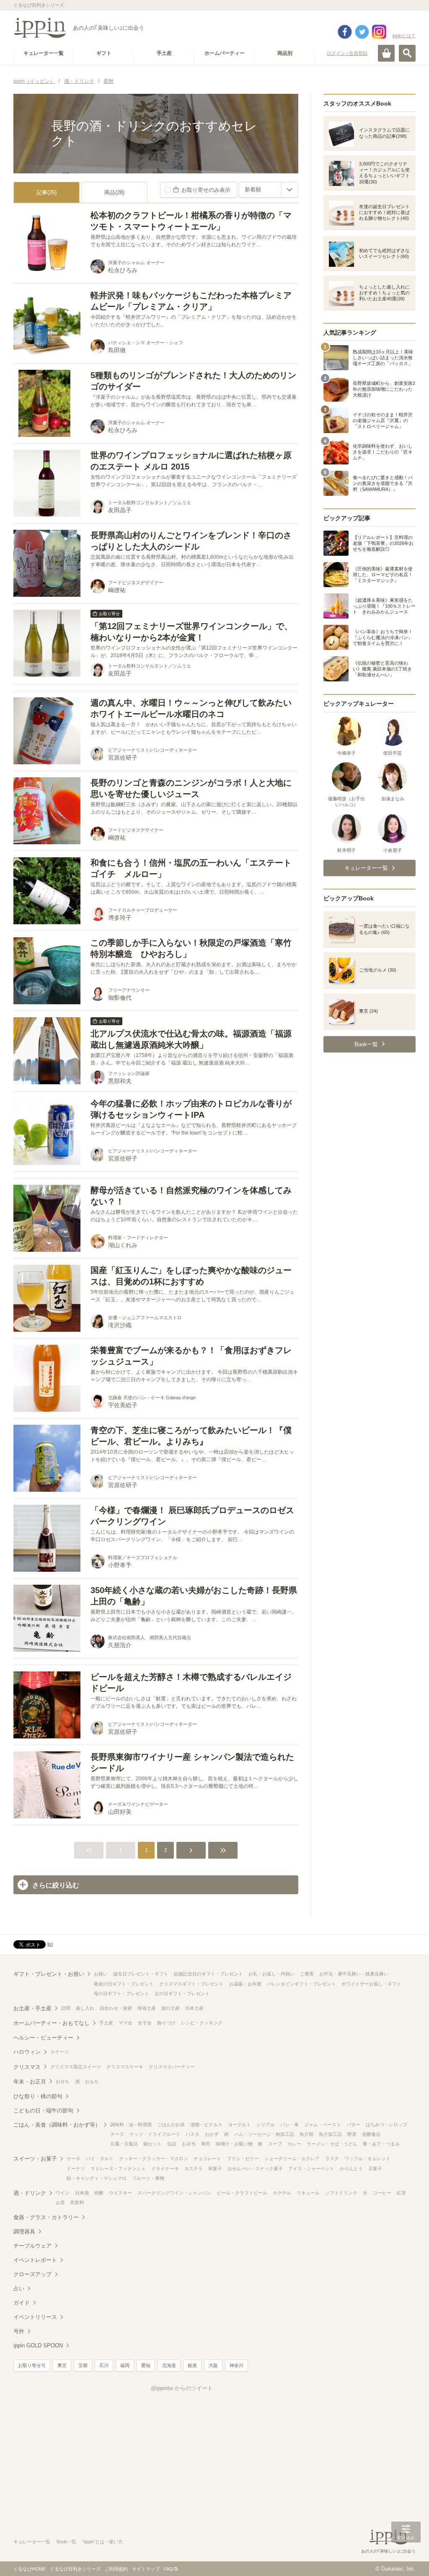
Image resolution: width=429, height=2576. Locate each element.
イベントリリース (35, 2317)
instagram (379, 32)
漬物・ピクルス (206, 2125)
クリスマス (27, 2067)
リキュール (308, 2193)
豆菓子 (375, 2169)
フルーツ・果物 (148, 2178)
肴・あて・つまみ (381, 2144)
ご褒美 (307, 1974)
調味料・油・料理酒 (131, 2125)
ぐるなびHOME (30, 2569)
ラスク (332, 2158)
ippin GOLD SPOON (38, 2345)
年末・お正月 (30, 2082)
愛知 (146, 2365)
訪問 (66, 2008)
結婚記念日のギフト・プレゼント (208, 1974)
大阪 (213, 2365)
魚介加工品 (330, 2134)
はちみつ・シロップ (386, 2125)
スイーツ (59, 2052)
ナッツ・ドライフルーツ (155, 2134)
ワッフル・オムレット (367, 2158)
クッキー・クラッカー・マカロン (154, 2158)
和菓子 (215, 2169)
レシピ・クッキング (202, 2023)
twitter (362, 32)
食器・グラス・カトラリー (46, 2217)
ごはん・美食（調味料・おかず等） (57, 2125)
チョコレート (207, 2158)
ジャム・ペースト (323, 2125)
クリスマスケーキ (125, 2067)
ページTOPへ (406, 2557)
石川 (104, 2365)
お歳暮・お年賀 (245, 1984)
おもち (92, 2081)
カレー (294, 2144)
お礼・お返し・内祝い (271, 1974)
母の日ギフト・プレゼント (121, 1993)
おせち (63, 2081)
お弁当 (189, 2144)
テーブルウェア (32, 2246)
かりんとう (351, 2169)
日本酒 (82, 2193)
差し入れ (85, 2008)
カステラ (194, 2169)
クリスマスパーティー (172, 2067)
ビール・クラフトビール (242, 2193)
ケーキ (74, 2158)
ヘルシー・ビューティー (43, 2038)
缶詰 (172, 2144)
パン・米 (289, 2125)
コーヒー (382, 2193)
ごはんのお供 (171, 2125)
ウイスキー (120, 2193)
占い (19, 2288)
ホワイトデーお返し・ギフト (371, 1984)
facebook (345, 32)
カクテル (282, 2193)
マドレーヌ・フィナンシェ (118, 2169)
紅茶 (401, 2193)
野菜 (352, 2134)
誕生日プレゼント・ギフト (141, 1974)
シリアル (266, 2125)
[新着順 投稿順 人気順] (269, 190)
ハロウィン (27, 2052)
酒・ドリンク (30, 2193)
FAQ (168, 2569)
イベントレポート (35, 2260)
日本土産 (194, 2008)
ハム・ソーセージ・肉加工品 (264, 2134)
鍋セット (152, 2144)
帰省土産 (147, 2008)
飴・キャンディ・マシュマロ (97, 2178)
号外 (19, 2331)
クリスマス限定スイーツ (76, 2067)
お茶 (60, 2202)
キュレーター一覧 (32, 2542)
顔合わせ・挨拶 (116, 2008)
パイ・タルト (100, 2158)
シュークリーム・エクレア (292, 2158)
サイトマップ (146, 2569)
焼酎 (99, 2193)
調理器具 (24, 2232)
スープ (275, 2144)
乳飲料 (77, 2202)
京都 (83, 2365)
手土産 (106, 2023)
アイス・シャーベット (311, 2169)
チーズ (117, 2134)
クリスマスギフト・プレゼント (191, 1984)
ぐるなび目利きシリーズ (75, 2569)
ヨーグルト (239, 2125)
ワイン (63, 2193)
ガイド (22, 2303)
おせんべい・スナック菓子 (255, 2169)
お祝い (101, 1974)
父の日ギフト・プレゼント (182, 1993)
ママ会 (125, 2023)
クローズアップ (32, 2274)
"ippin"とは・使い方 (103, 2542)
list (50, 1944)
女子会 (145, 2023)
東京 (62, 2365)
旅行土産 (171, 2008)
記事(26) (47, 192)
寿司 (206, 2144)
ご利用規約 (116, 2569)
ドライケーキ (165, 2169)
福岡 (125, 2365)
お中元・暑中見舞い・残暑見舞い (354, 1974)
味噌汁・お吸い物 (234, 2144)
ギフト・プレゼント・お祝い (49, 1974)
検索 (407, 53)
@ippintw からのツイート (182, 2388)
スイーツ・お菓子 (35, 2159)
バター (353, 2125)
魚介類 (306, 2134)
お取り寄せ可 (32, 2365)
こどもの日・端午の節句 (43, 2111)
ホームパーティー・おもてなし (52, 2023)
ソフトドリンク (341, 2193)
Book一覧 (66, 2542)
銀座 (192, 2365)
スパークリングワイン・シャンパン (174, 2193)
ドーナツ (76, 2169)
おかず (212, 2134)
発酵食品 (371, 2134)
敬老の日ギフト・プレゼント (124, 1984)
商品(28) (114, 192)
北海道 (169, 2365)
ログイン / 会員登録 (347, 53)
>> (223, 1850)
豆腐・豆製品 (124, 2144)
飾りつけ (166, 2023)
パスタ (193, 2134)
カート (386, 53)
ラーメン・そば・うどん (332, 2144)
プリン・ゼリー (243, 2158)
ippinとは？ (404, 36)
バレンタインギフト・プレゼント (301, 1984)
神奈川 (236, 2365)
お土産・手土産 (32, 2008)
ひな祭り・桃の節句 (38, 2096)
